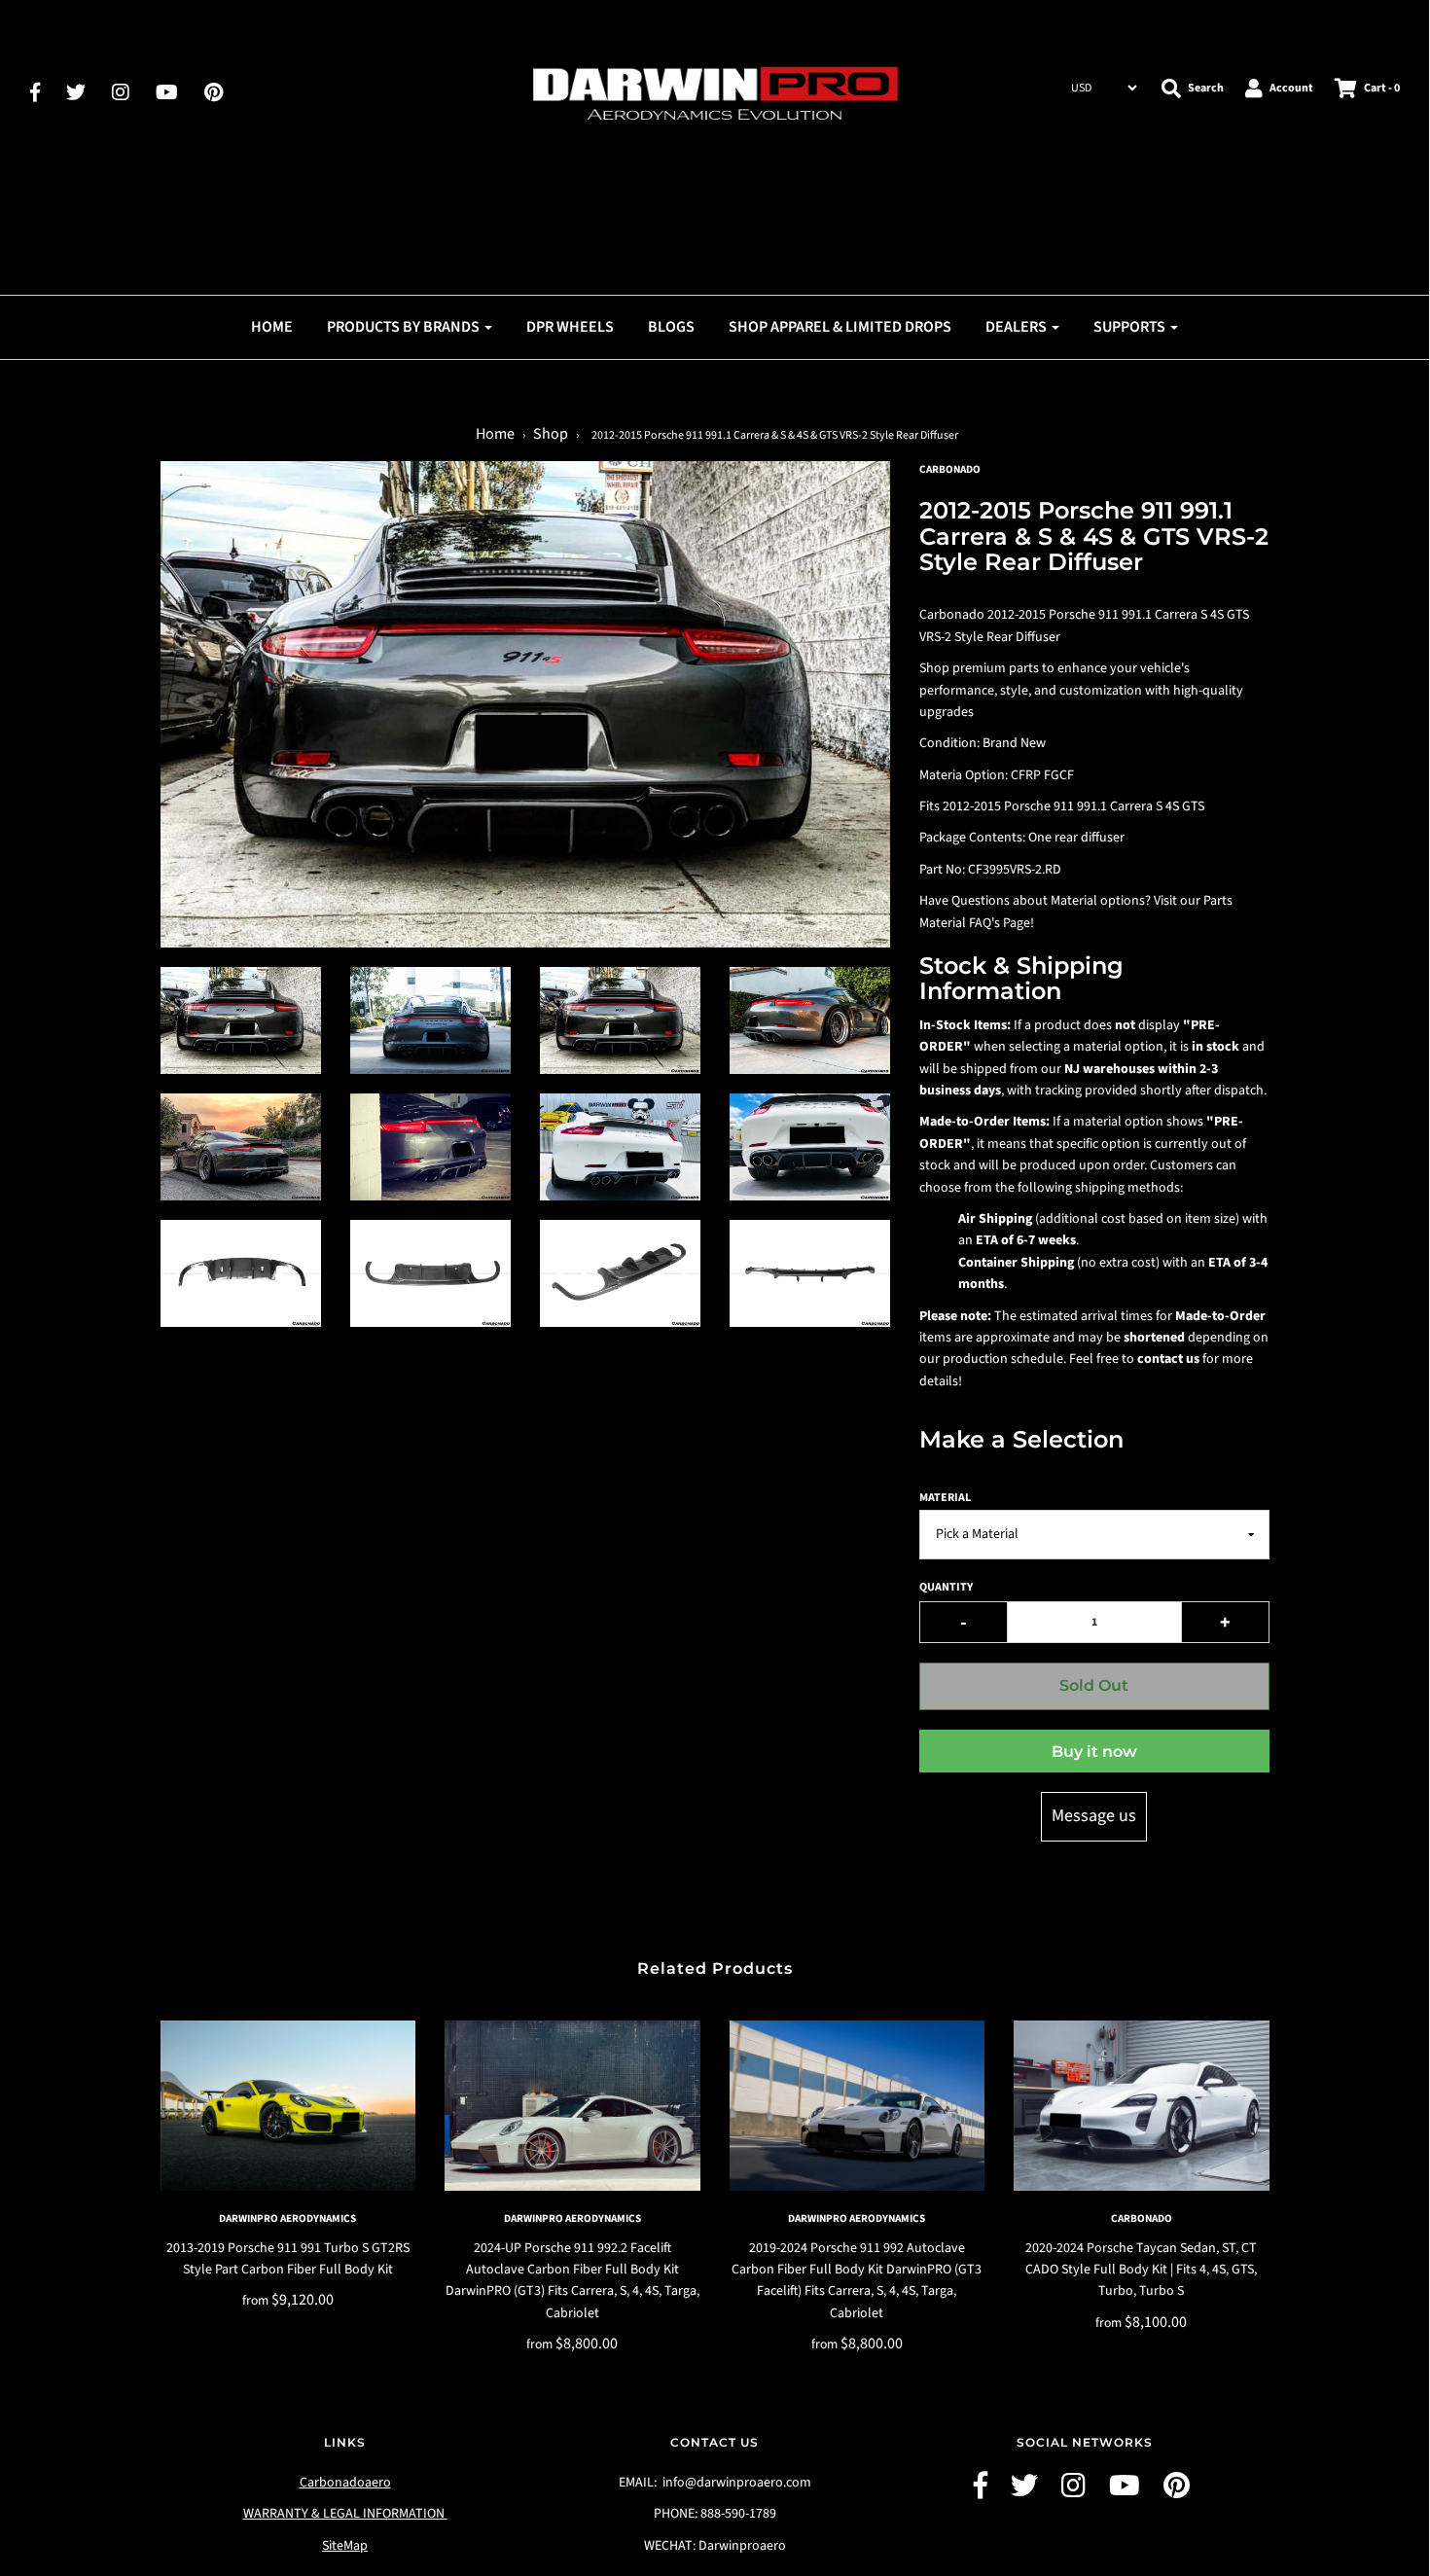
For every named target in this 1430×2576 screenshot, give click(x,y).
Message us (1094, 1816)
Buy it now (1094, 1752)
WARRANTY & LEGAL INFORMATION (345, 2514)
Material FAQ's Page (975, 923)
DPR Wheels (570, 327)
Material (945, 1498)
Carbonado (1142, 2218)
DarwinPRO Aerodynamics (287, 2218)
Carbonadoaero (345, 2483)
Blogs (671, 327)
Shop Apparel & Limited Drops (840, 327)
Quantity (946, 1587)
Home (272, 327)
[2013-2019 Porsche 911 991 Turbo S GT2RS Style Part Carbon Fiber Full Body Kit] (288, 2106)
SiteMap (345, 2546)
